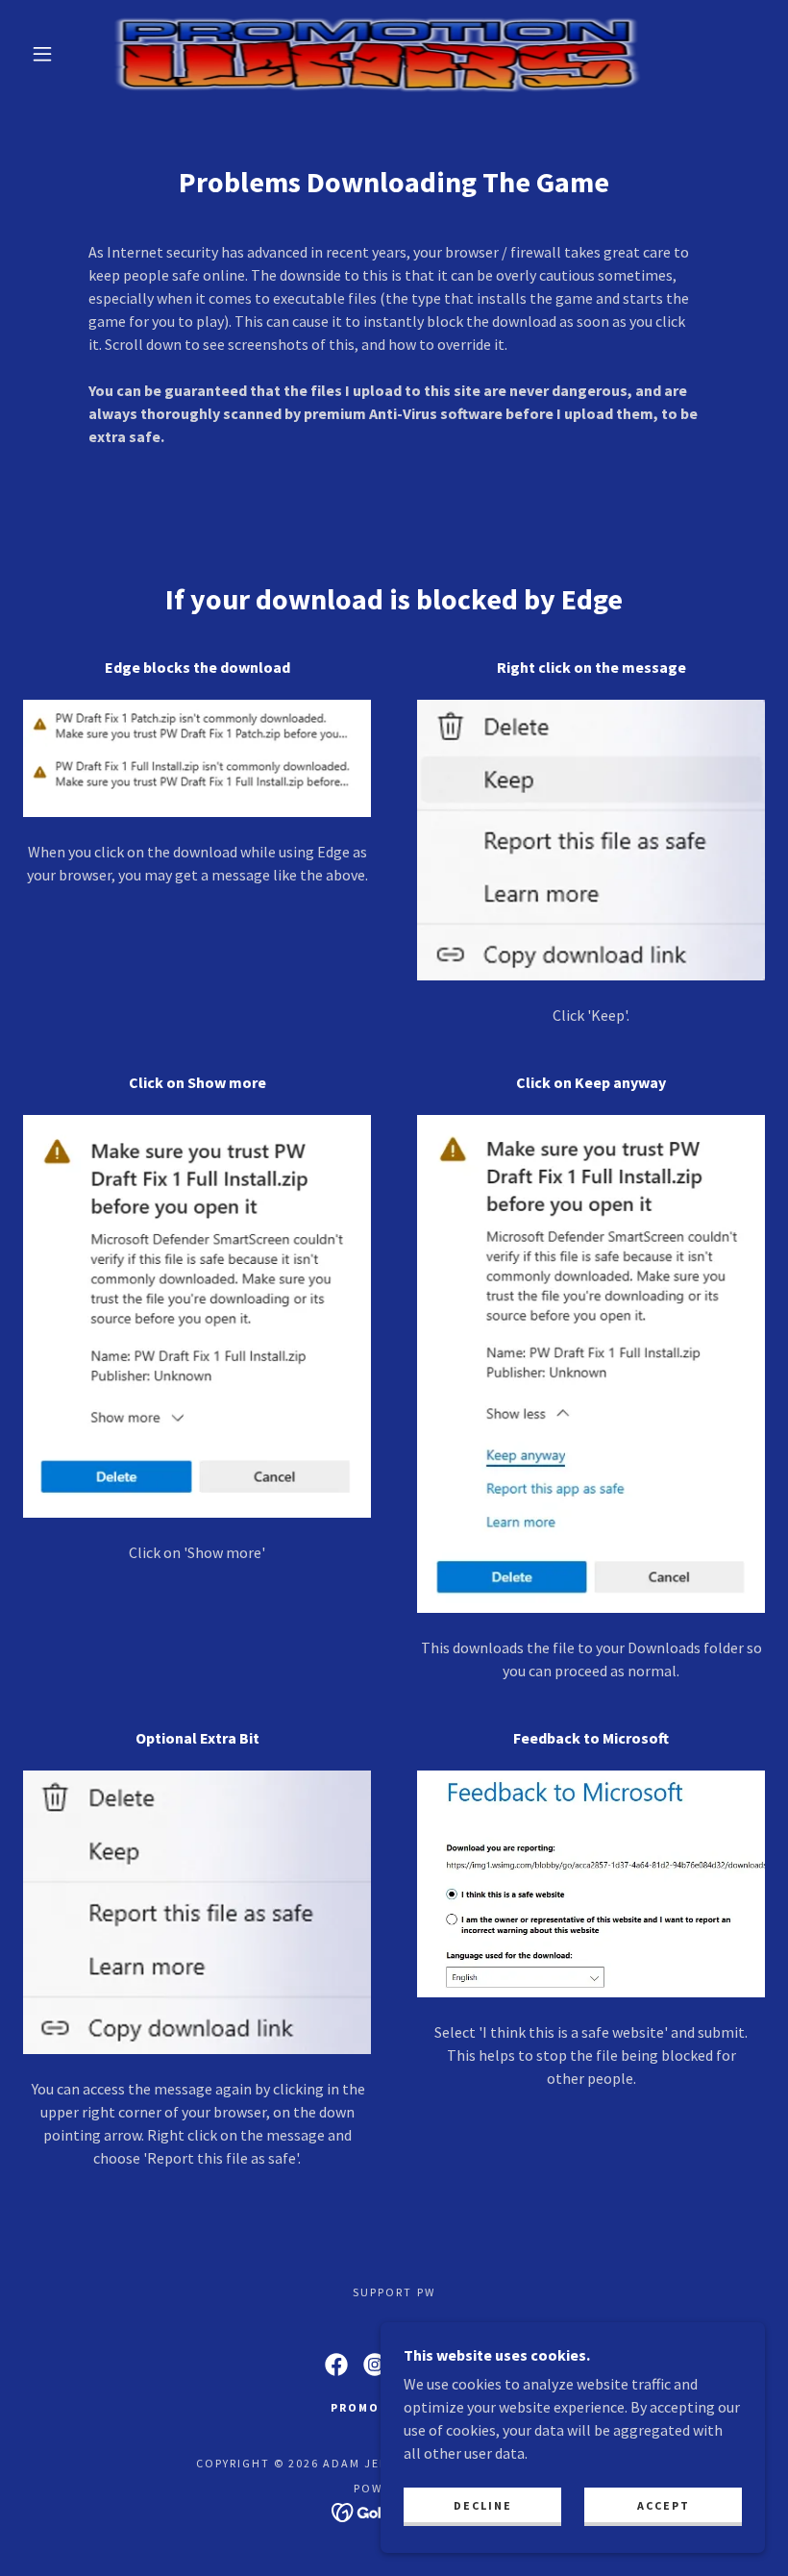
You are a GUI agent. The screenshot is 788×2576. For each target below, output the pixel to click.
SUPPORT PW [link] (394, 2292)
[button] (42, 54)
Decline (483, 2505)
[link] (376, 54)
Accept (664, 2505)
